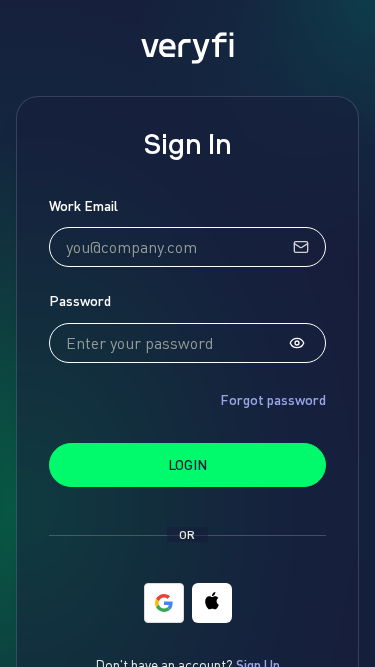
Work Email (83, 205)
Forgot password (273, 399)
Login (187, 464)
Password (80, 300)
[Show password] (297, 343)
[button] (212, 603)
